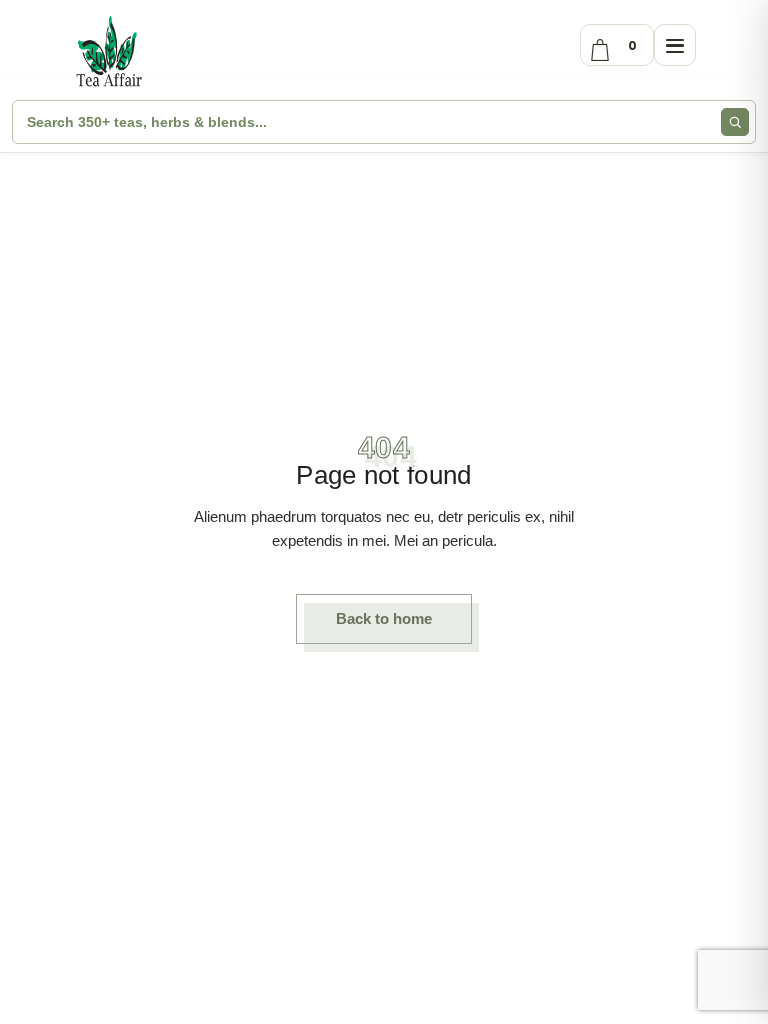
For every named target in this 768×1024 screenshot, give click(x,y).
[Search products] (735, 122)
